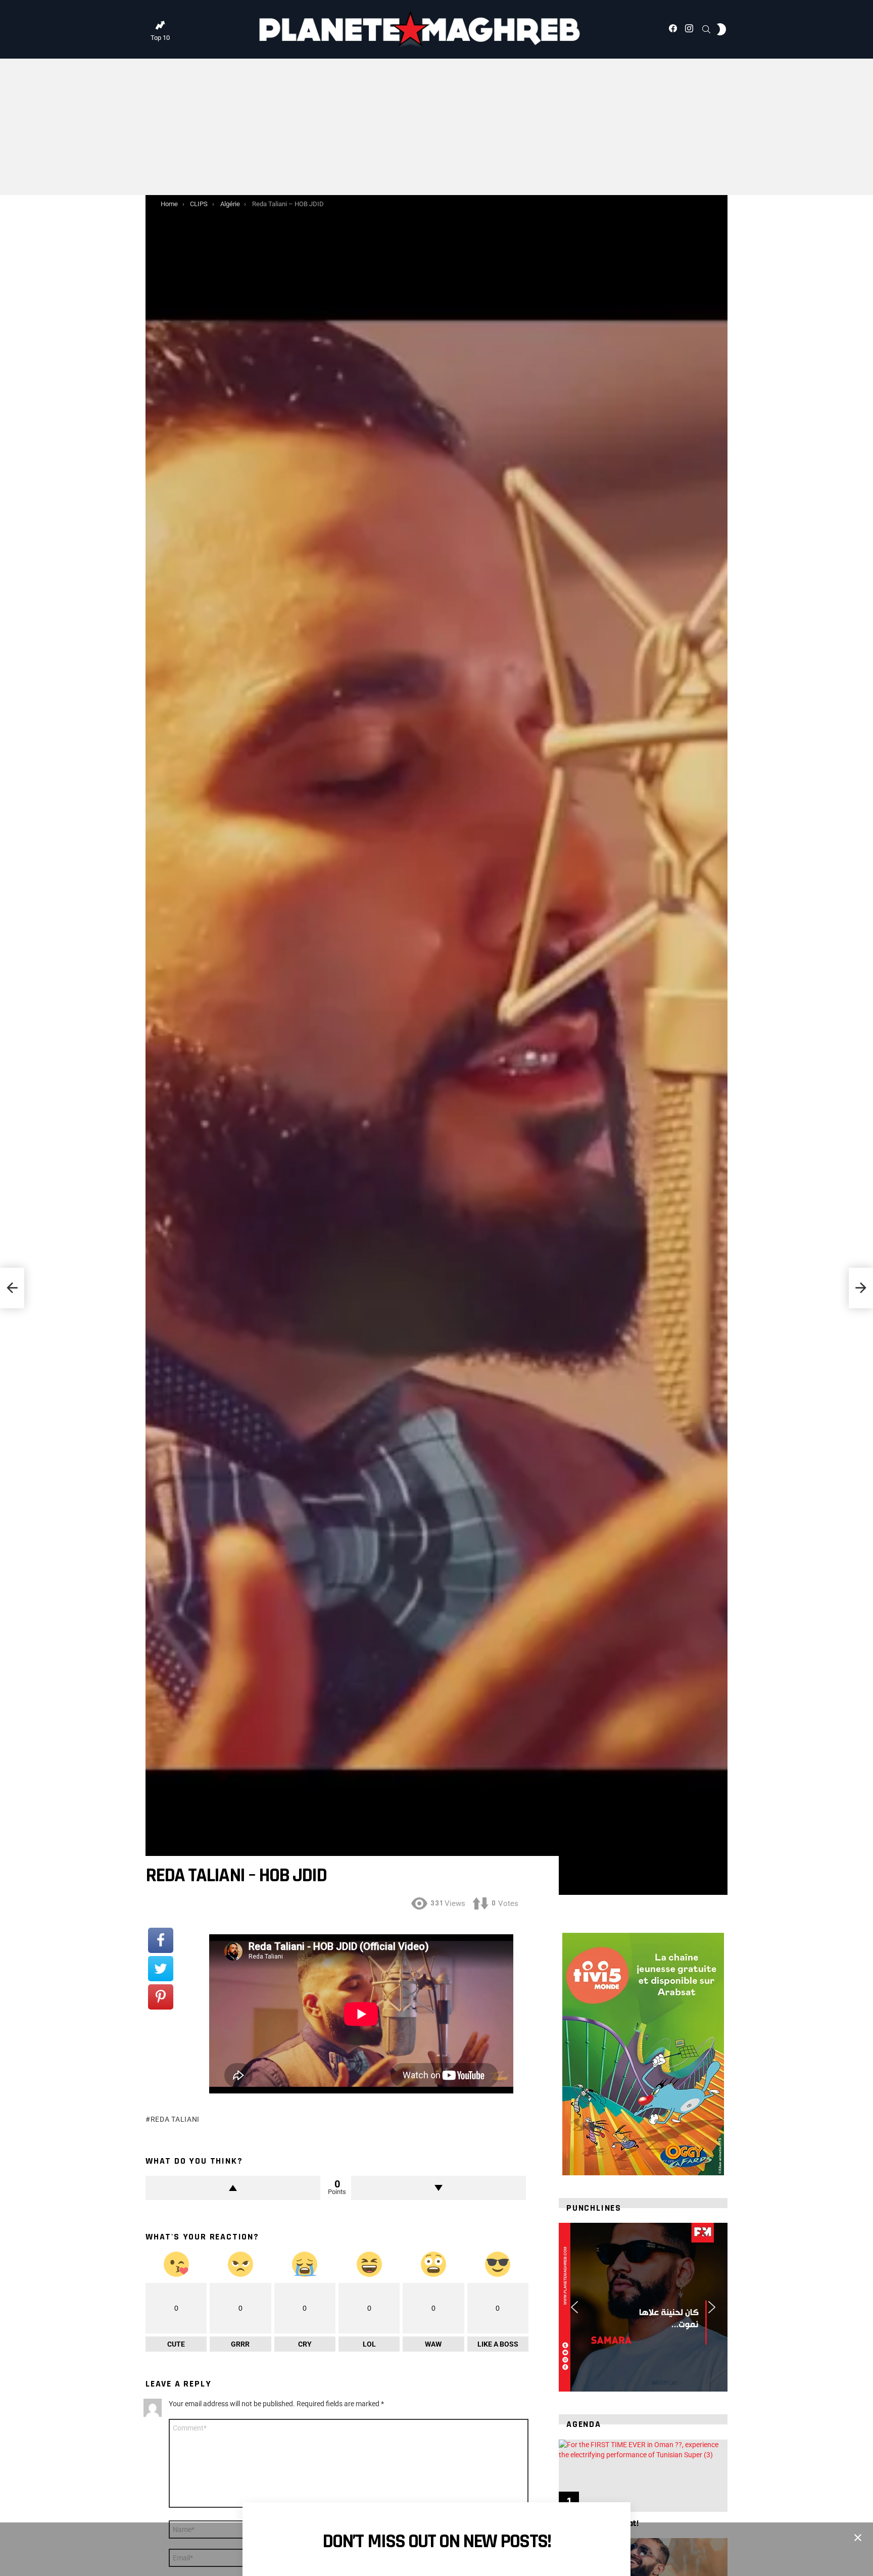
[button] (574, 2307)
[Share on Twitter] (161, 1969)
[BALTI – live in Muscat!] (643, 2476)
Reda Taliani (175, 2119)
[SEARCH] (706, 29)
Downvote (439, 2188)
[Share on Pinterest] (161, 1997)
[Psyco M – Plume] (12, 1288)
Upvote (233, 2188)
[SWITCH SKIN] (721, 29)
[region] (643, 2307)
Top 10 (160, 38)
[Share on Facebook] (161, 1940)
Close (858, 2538)
